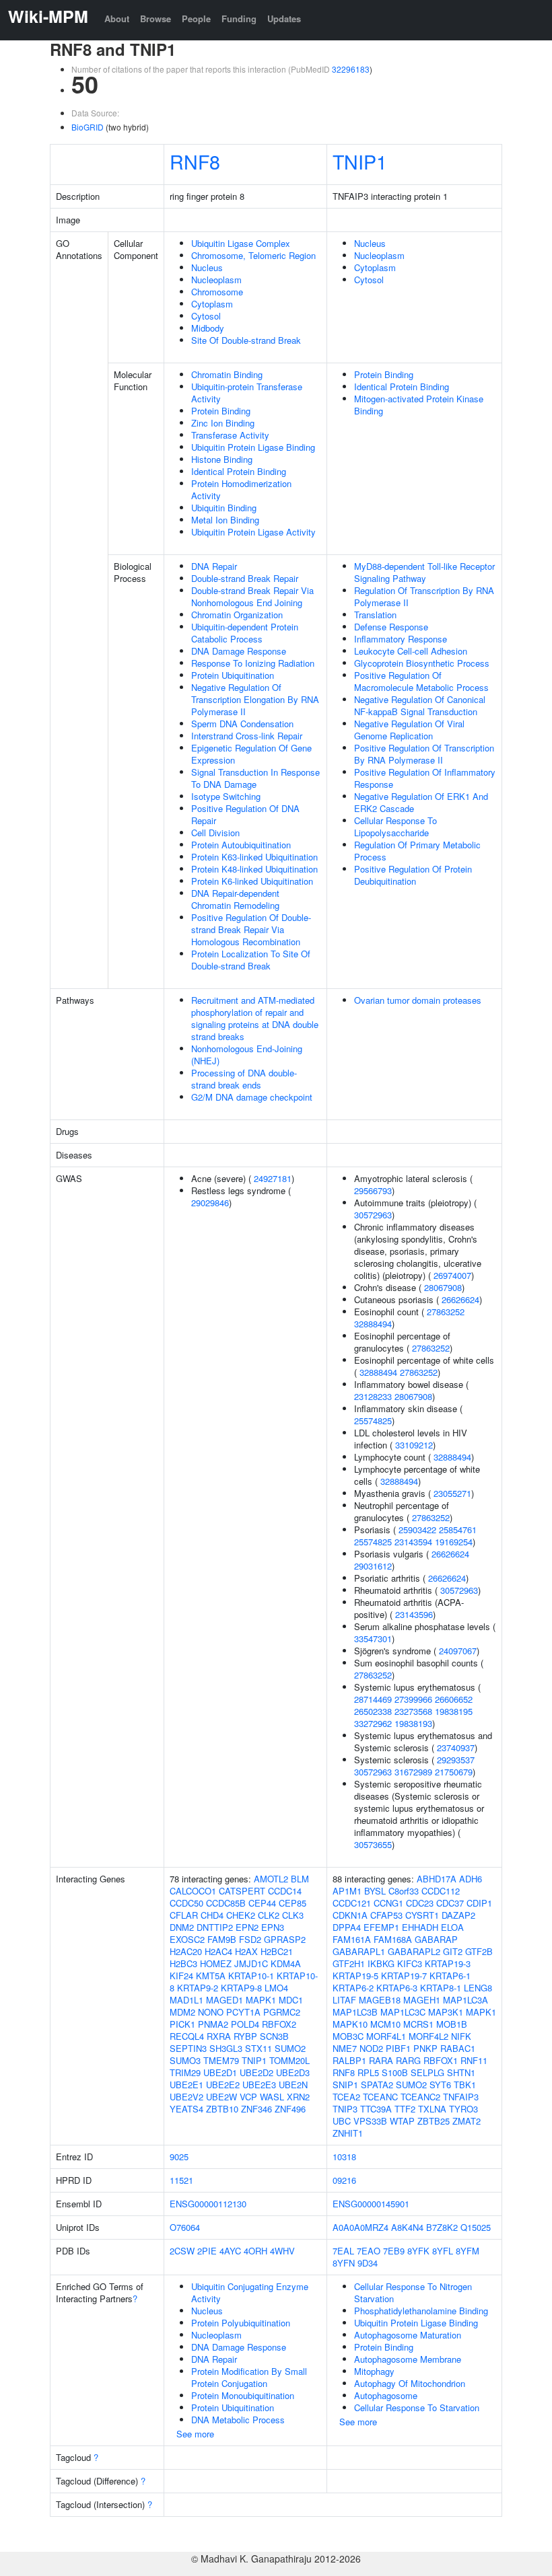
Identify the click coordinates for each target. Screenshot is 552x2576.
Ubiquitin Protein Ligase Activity (253, 532)
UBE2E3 (259, 2085)
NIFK (461, 2036)
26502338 (373, 1711)
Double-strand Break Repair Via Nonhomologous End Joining (252, 596)
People (196, 19)
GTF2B (479, 1951)
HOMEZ (216, 1963)
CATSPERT (242, 1891)
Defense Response (391, 627)
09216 (344, 2180)
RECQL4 (187, 2036)
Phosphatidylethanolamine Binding (421, 2311)
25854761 (458, 1530)
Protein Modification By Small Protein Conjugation (249, 2377)
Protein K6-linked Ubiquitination (252, 881)
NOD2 (371, 2048)
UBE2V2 (186, 2097)
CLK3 (293, 1915)
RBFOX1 (441, 2060)
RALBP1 (349, 2060)
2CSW (182, 2251)
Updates (284, 19)
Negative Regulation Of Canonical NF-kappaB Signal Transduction (420, 705)
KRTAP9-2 (198, 1988)
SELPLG (427, 2072)
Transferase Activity (230, 435)
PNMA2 (213, 2024)
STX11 (258, 2048)
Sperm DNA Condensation (242, 724)
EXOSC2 (187, 1939)
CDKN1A (350, 1915)
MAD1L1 (186, 2000)
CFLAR (184, 1915)
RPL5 (368, 2072)
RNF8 (195, 161)
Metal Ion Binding (225, 520)
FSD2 (250, 1939)
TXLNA (432, 2109)
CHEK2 (241, 1915)
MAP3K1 (446, 2012)
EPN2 (247, 1927)
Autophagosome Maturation (408, 2335)
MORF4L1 (386, 2036)
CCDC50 (186, 1903)
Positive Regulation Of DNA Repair (245, 814)
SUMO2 (290, 2048)
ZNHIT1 (348, 2133)
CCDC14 (285, 1891)
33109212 (414, 1445)
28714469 (373, 1699)
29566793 (373, 1190)
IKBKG (381, 1963)
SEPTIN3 (188, 2048)
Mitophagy (374, 2371)
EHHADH (420, 1927)
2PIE (207, 2251)
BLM (300, 1879)
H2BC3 (183, 1963)
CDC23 (420, 1903)
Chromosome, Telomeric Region (253, 255)
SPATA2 (377, 2085)
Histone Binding (222, 459)
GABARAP (436, 1939)
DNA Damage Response (239, 651)
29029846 (210, 1203)
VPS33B (370, 2121)
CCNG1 (388, 1903)
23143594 (413, 1542)
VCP (248, 2097)
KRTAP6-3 (397, 1988)
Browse (156, 19)
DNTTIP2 (215, 1927)
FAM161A (352, 1939)
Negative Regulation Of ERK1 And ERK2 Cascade (421, 802)
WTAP (402, 2121)
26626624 (460, 1299)
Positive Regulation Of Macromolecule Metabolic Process (421, 681)
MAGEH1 (422, 2000)
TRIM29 (185, 2072)
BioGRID (88, 127)
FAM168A (393, 1939)
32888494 (373, 1324)
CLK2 (269, 1915)
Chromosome (217, 292)
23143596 (414, 1614)
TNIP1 (360, 161)
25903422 (417, 1530)
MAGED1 (225, 2000)
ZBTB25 (434, 2121)
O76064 (185, 2227)
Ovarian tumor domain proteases (418, 1000)
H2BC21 (277, 1951)
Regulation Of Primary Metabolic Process (417, 851)
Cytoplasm (212, 304)
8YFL (443, 2251)
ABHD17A (437, 1879)
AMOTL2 (271, 1879)
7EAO (369, 2251)
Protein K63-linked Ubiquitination (254, 857)
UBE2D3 (293, 2072)
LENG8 (478, 1988)
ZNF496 (290, 2109)
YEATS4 (186, 2109)
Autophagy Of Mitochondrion (410, 2383)
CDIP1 (479, 1903)
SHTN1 (461, 2072)
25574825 (373, 1421)
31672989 (413, 1772)
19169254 (454, 1542)
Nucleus (207, 267)
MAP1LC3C (403, 2012)
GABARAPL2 (414, 1951)
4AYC (230, 2251)
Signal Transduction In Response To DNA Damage (255, 778)
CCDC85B (226, 1903)
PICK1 (182, 2024)
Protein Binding (221, 411)
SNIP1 (345, 2085)
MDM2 (182, 2012)
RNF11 (474, 2060)
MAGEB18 (380, 2000)
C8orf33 (404, 1891)
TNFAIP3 (461, 2097)
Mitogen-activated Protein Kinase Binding (419, 405)
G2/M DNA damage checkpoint (252, 1097)
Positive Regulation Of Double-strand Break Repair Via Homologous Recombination (251, 929)
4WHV (282, 2251)
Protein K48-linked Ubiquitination (254, 869)
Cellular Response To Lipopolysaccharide (395, 826)
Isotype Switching (226, 796)
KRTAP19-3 (448, 1963)
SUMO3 (185, 2060)
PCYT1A (243, 2012)
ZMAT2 (467, 2121)
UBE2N (293, 2085)
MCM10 (385, 2024)
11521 (181, 2180)
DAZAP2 (458, 1915)
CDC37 (450, 1903)
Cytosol (206, 316)
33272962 (373, 1723)
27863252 (446, 1312)
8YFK (418, 2251)
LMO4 (276, 1988)
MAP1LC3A (465, 2000)
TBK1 (465, 2085)
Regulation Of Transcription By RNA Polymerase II (424, 596)
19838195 (454, 1711)
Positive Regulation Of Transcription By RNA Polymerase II (424, 754)
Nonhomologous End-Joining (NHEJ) (247, 1055)
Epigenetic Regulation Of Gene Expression (251, 754)
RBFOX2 (279, 2024)
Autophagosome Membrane (408, 2359)
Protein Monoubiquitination (243, 2395)
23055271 (452, 1493)
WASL (272, 2097)
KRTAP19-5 (355, 1976)
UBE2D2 (256, 2072)
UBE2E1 (186, 2085)
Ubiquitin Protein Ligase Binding (253, 447)
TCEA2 (346, 2097)
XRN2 (298, 2097)
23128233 (373, 1396)
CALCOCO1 (193, 1891)
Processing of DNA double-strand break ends (244, 1079)
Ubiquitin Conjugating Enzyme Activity (250, 2292)
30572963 (373, 1215)
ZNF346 (256, 2109)
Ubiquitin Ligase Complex (241, 243)
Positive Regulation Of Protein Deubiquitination (413, 875)
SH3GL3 (226, 2048)
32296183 (351, 69)
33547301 (373, 1639)
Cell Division (215, 833)
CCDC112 (441, 1891)
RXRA (219, 2036)
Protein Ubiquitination (233, 675)
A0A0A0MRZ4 (360, 2227)
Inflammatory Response (401, 639)
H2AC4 (218, 1951)
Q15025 (476, 2227)
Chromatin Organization (237, 615)
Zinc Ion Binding (223, 423)
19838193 (413, 1723)
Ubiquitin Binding (224, 508)
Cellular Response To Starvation (417, 2407)
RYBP (245, 2036)
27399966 (413, 1699)
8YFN (344, 2263)
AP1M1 (347, 1891)
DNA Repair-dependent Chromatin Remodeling (235, 899)
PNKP (425, 2048)
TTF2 (405, 2109)
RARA (381, 2060)
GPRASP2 (285, 1939)
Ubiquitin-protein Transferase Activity (247, 393)
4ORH (255, 2251)
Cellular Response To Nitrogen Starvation (413, 2292)
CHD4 (212, 1915)
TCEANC (380, 2097)
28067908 (443, 1287)
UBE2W (221, 2097)
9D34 (368, 2263)
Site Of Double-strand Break (246, 340)
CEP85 (292, 1903)
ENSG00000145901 (371, 2204)
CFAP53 (386, 1915)
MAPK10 (350, 2024)
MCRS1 (418, 2024)
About (117, 19)
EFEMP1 (381, 1927)
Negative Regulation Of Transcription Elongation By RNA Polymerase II (255, 699)
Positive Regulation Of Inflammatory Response (425, 778)
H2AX (246, 1951)
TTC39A (376, 2109)
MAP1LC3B (355, 2012)
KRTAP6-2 (353, 1988)
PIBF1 (398, 2048)
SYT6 (440, 2085)
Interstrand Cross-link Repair (247, 736)
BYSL (375, 1891)
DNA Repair (214, 566)
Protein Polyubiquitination (241, 2323)
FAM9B (222, 1939)
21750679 (454, 1772)
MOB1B (452, 2024)
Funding (239, 19)
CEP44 (262, 1903)
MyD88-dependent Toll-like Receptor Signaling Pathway (424, 572)
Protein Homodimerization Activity (241, 489)
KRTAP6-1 (450, 1976)
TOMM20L (289, 2060)
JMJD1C (251, 1963)
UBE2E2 (223, 2085)
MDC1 (291, 2000)
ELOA (452, 1927)
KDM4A (286, 1963)
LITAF (344, 2000)
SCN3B (274, 2036)
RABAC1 (458, 2048)
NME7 (345, 2048)
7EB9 (394, 2251)
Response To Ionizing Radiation (253, 663)
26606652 (454, 1699)
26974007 (452, 1275)
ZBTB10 (222, 2109)
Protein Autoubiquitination (241, 845)
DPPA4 (347, 1927)
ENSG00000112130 (208, 2204)
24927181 (273, 1178)
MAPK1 (261, 2000)
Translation (375, 615)
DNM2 (182, 1927)
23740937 (456, 1747)
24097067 (458, 1651)
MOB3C (348, 2036)
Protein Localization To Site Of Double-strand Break (251, 960)
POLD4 (245, 2024)
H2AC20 (186, 1951)
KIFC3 (410, 1963)
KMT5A (211, 1976)
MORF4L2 (428, 2036)
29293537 (456, 1760)
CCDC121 (352, 1903)
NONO (211, 2012)
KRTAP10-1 (251, 1976)
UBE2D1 (220, 2072)
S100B (395, 2072)
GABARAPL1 (359, 1951)
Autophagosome (386, 2395)
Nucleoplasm (216, 280)
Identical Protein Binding (239, 471)
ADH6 (471, 1879)
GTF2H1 (349, 1963)
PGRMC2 (282, 2012)
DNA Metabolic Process (238, 2420)
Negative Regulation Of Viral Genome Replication (409, 730)
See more (195, 2434)
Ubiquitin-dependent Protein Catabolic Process (245, 633)
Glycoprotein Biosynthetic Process (422, 663)
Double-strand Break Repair (245, 578)
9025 (179, 2157)
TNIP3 (345, 2109)
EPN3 (273, 1927)
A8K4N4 (407, 2227)
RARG (408, 2060)
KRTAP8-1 (441, 1988)
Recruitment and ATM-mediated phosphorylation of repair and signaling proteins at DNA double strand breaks (255, 1018)
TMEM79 (221, 2060)
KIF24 (181, 1976)
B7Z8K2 (442, 2227)
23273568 (413, 1711)
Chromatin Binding (227, 374)
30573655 (373, 1844)
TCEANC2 (420, 2097)
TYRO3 (463, 2109)
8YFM (468, 2251)
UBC (342, 2121)
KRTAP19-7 (404, 1976)
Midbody (208, 328)
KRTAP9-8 (241, 1988)
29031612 (373, 1566)
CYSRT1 (422, 1915)
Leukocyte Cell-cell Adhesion (411, 651)
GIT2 (453, 1951)
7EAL (343, 2251)
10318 (344, 2157)
